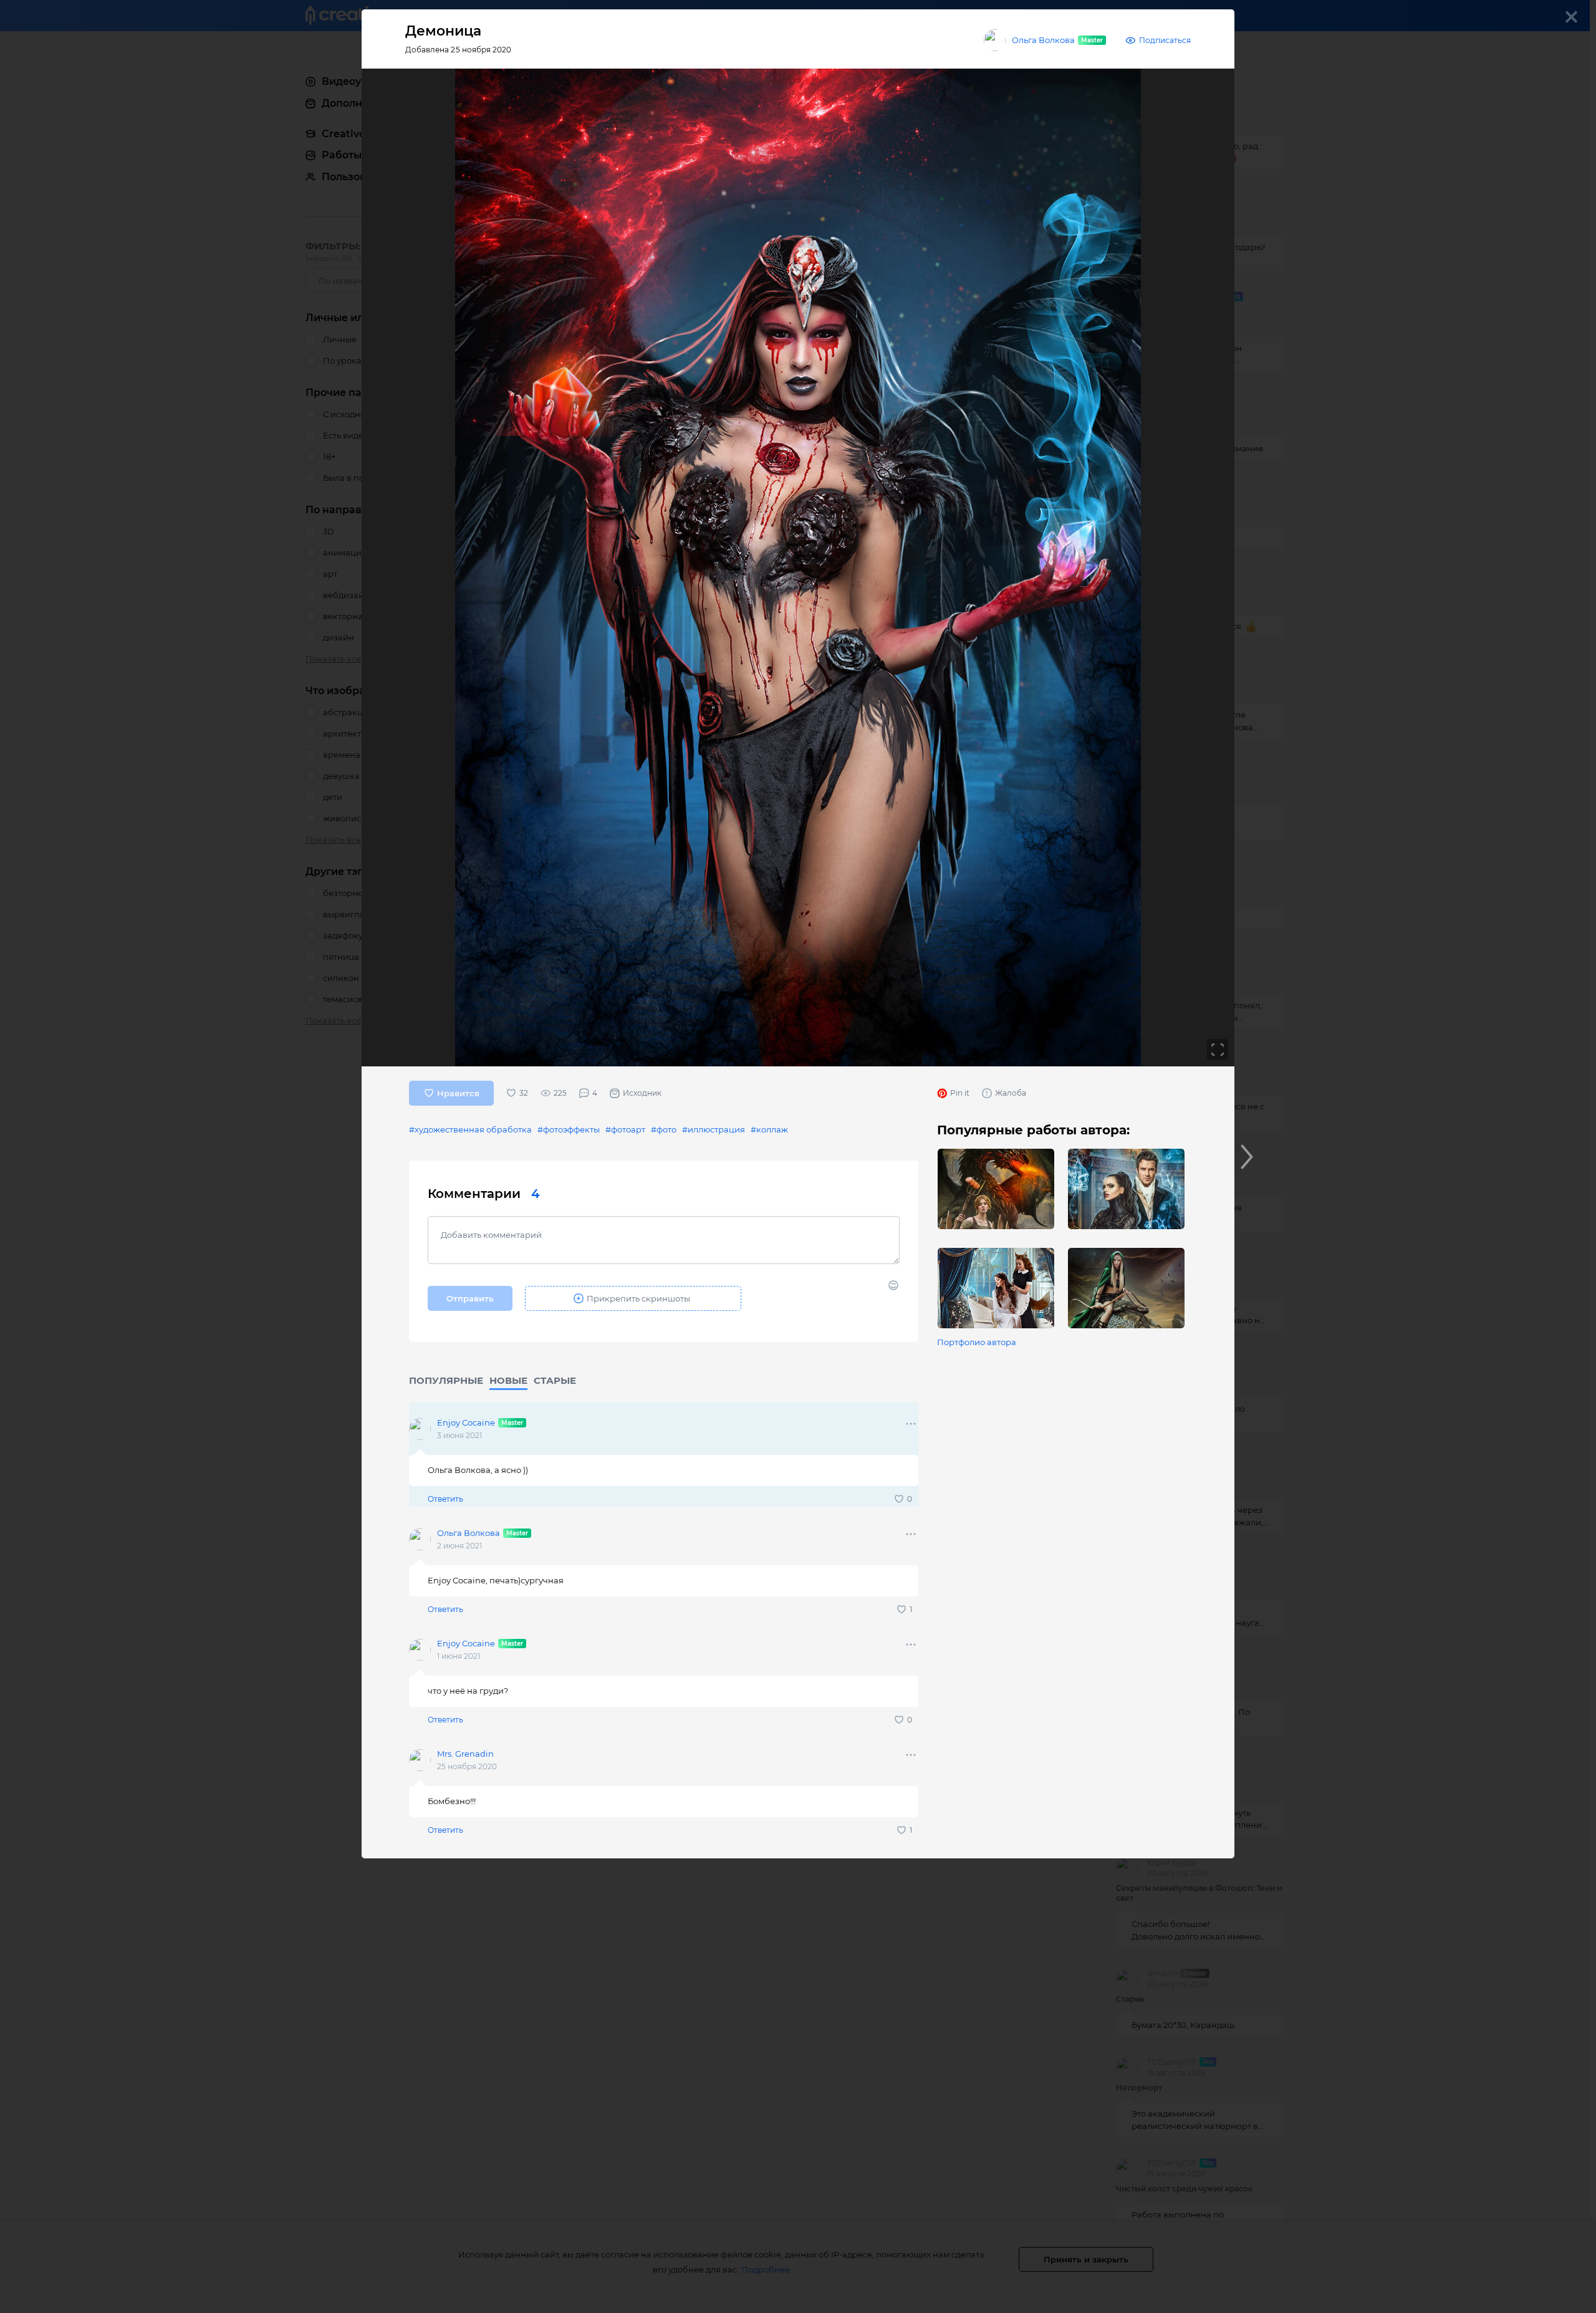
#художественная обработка (470, 1129)
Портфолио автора (977, 1342)
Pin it (960, 1093)
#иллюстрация (714, 1129)
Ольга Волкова (1043, 40)
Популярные (446, 1380)
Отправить (470, 1298)
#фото (664, 1129)
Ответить (445, 1499)
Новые (508, 1380)
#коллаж (769, 1129)
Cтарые (555, 1380)
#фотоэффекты (569, 1129)
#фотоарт (625, 1129)
